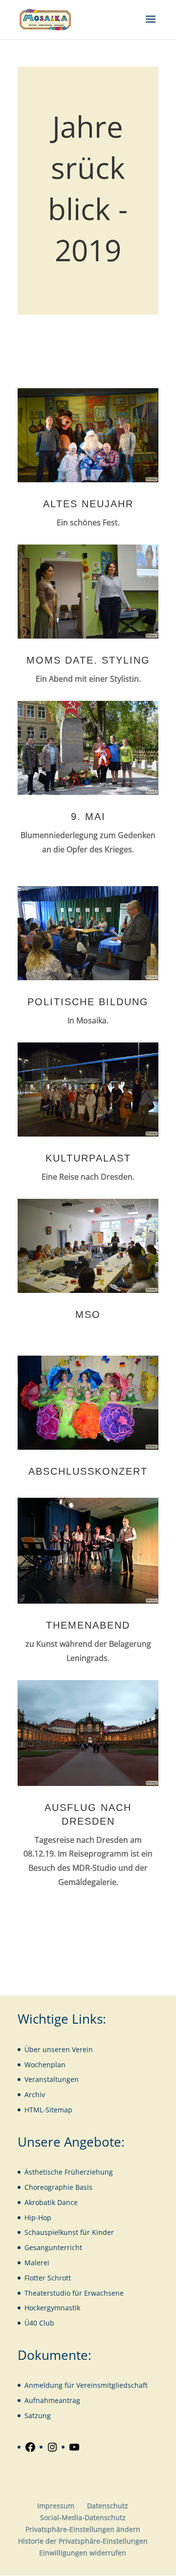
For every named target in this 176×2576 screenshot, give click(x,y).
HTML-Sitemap (48, 2110)
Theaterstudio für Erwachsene (74, 2293)
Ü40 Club (39, 2323)
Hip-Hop (38, 2217)
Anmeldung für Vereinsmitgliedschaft (86, 2385)
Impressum (56, 2506)
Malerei (37, 2263)
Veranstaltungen (52, 2079)
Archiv (35, 2094)
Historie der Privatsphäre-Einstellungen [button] (83, 2541)
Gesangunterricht (53, 2247)
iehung (101, 2172)
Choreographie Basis (58, 2187)
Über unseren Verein (59, 2049)
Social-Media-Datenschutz (83, 2517)
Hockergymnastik (52, 2308)
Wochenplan (45, 2065)
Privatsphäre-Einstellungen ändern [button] (83, 2529)
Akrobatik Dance (51, 2202)
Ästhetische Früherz (57, 2172)
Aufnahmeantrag (52, 2400)
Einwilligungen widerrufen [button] (83, 2553)
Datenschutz (108, 2506)
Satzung (38, 2415)
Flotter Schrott (48, 2278)
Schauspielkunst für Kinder (69, 2232)
